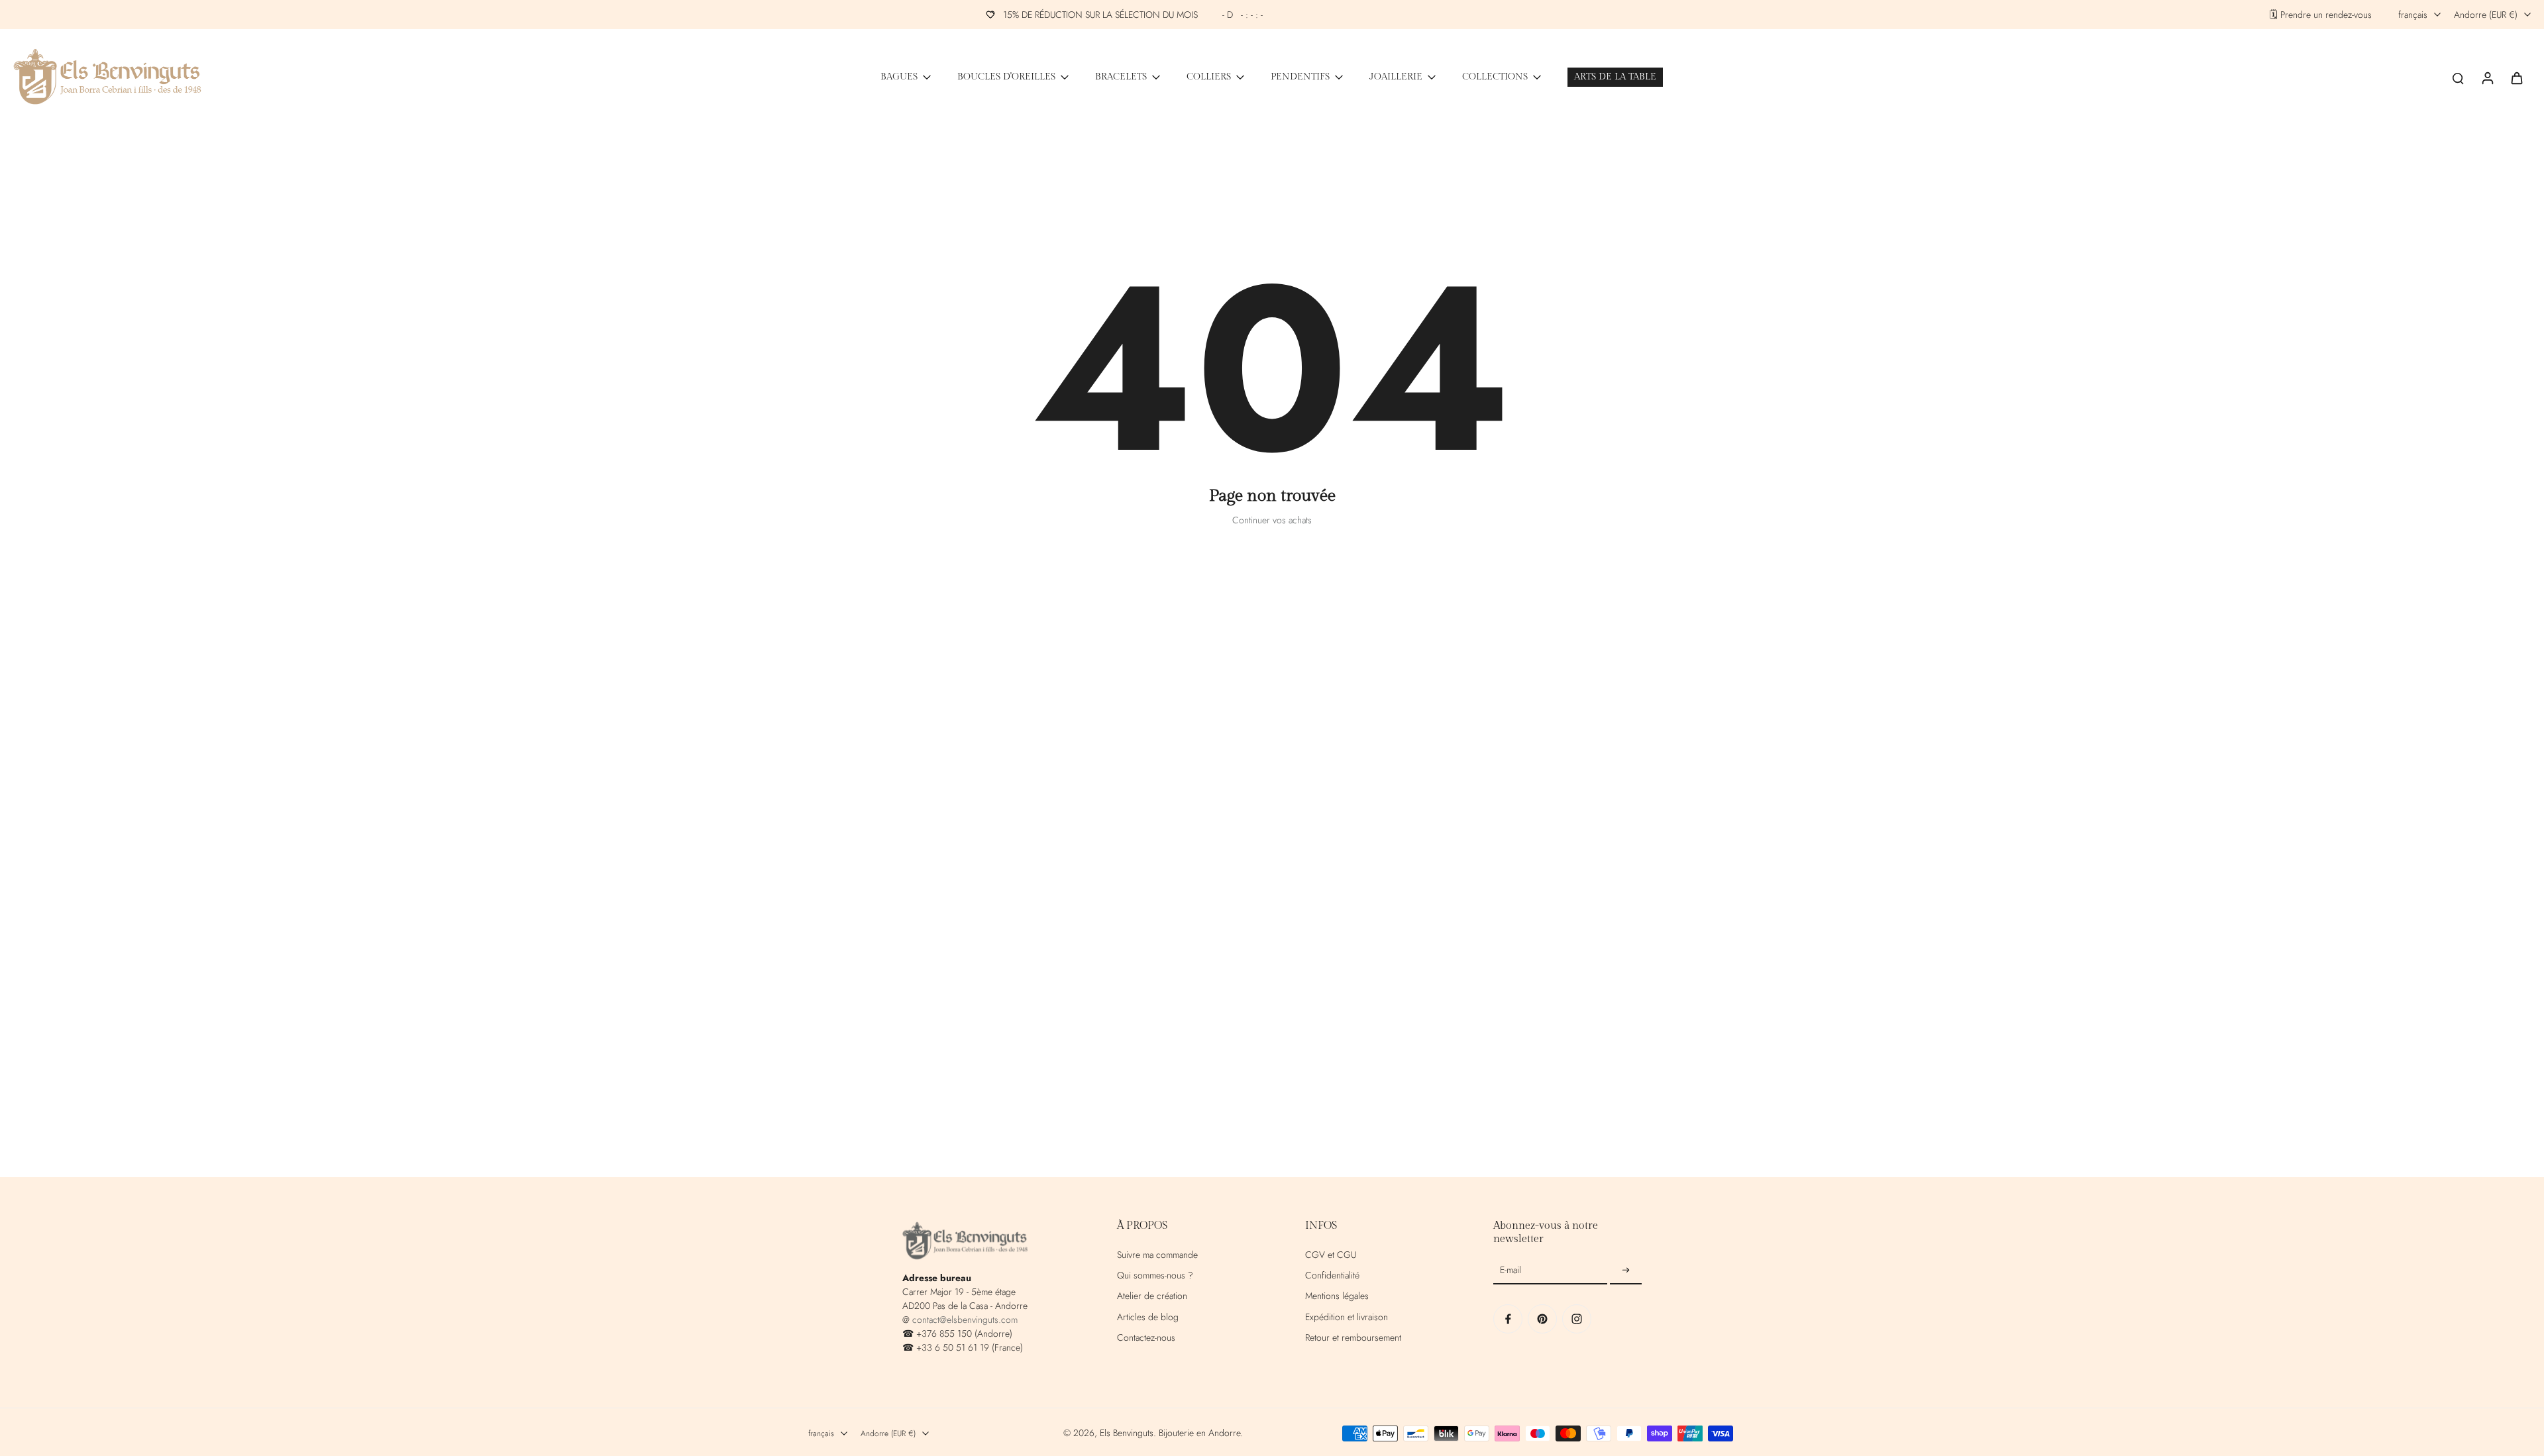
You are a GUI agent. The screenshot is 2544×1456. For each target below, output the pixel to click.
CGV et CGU (1331, 1255)
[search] (2458, 78)
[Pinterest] (1542, 1319)
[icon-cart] (2516, 78)
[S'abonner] (1626, 1271)
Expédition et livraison (1347, 1317)
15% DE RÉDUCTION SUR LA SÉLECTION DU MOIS (1133, 15)
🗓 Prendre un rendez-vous (2321, 15)
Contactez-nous (1146, 1338)
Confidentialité (1332, 1275)
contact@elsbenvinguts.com (965, 1320)
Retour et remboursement (1353, 1338)
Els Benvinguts (1127, 1433)
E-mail (1510, 1270)
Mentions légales (1337, 1296)
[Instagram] (1577, 1319)
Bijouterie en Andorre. (1201, 1433)
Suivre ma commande (1157, 1255)
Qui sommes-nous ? (1155, 1275)
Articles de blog (1148, 1317)
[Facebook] (1508, 1319)
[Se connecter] (2487, 77)
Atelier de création (1152, 1296)
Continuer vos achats (1272, 520)
